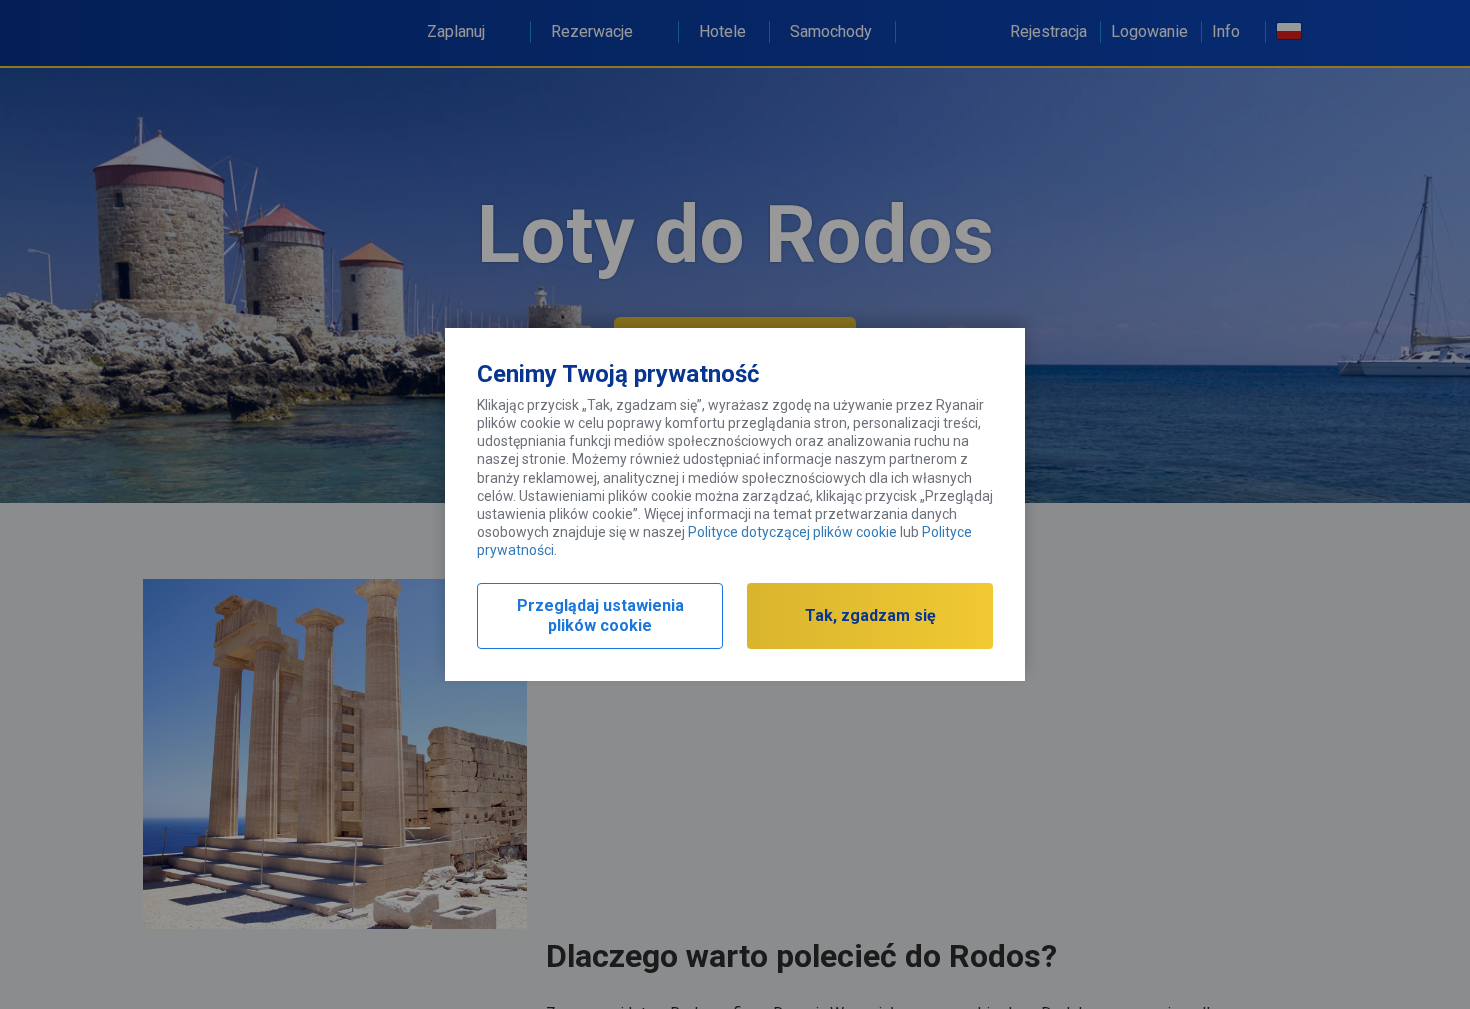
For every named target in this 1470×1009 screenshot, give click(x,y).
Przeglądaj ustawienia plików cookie (600, 615)
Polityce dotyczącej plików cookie (792, 532)
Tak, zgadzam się (870, 615)
